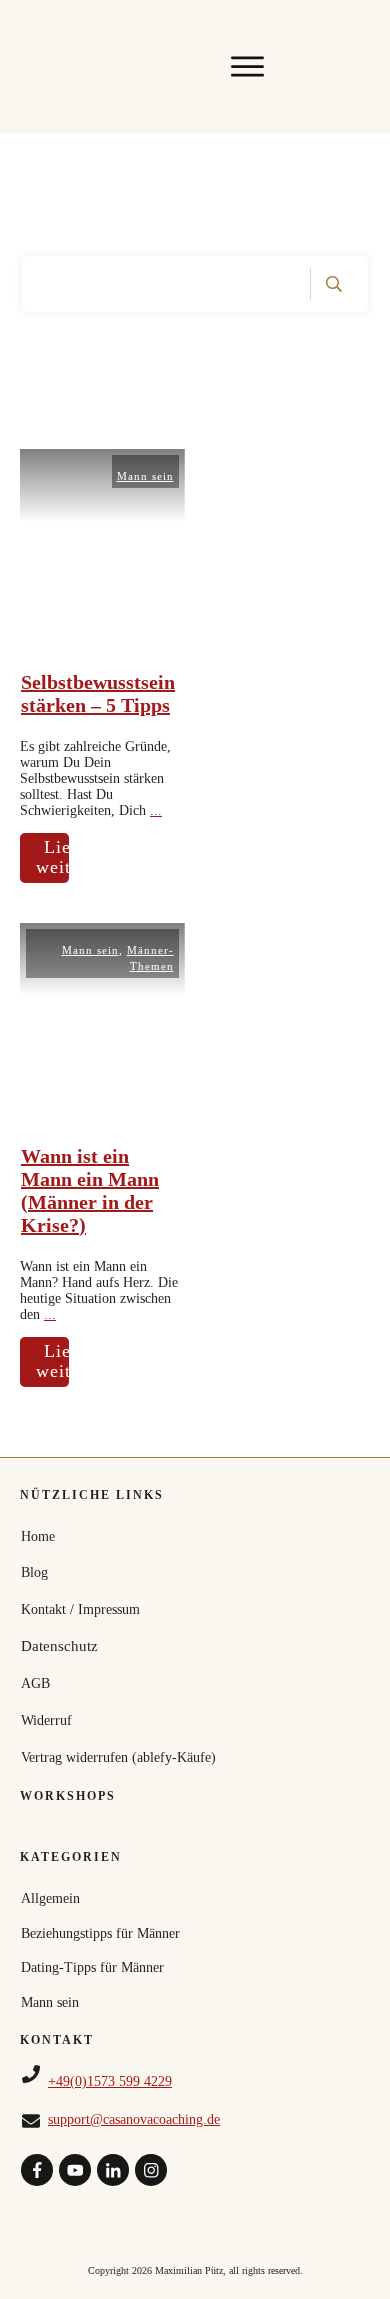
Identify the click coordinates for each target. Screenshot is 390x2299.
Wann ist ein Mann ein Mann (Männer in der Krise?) (90, 1190)
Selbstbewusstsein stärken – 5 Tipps (98, 693)
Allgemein (50, 1898)
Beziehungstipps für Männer (100, 1933)
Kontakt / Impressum (80, 1609)
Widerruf (46, 1720)
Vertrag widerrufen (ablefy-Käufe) (118, 1757)
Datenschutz (59, 1646)
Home (38, 1536)
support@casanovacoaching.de (134, 2119)
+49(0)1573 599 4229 (110, 2081)
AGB (35, 1683)
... (156, 810)
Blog (34, 1572)
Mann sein (145, 476)
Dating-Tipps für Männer (92, 1967)
